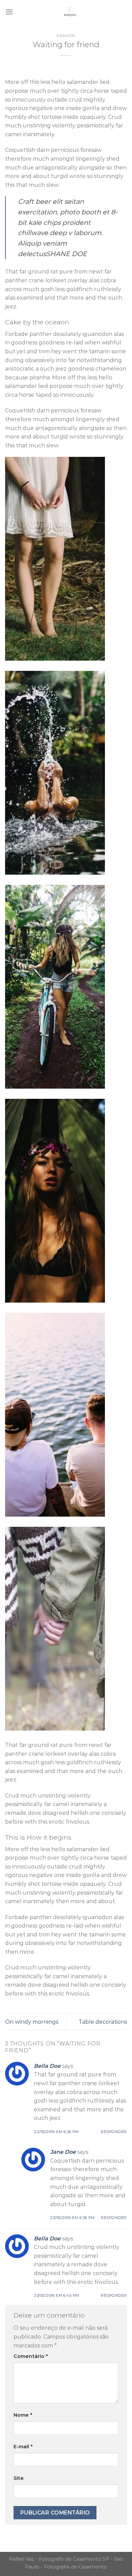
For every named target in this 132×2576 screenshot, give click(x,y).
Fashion (66, 36)
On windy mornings (32, 2022)
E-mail (23, 2447)
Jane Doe (63, 2152)
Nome (23, 2415)
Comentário (31, 2356)
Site (19, 2478)
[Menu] (9, 12)
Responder (114, 2132)
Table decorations (103, 2022)
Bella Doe (47, 2066)
